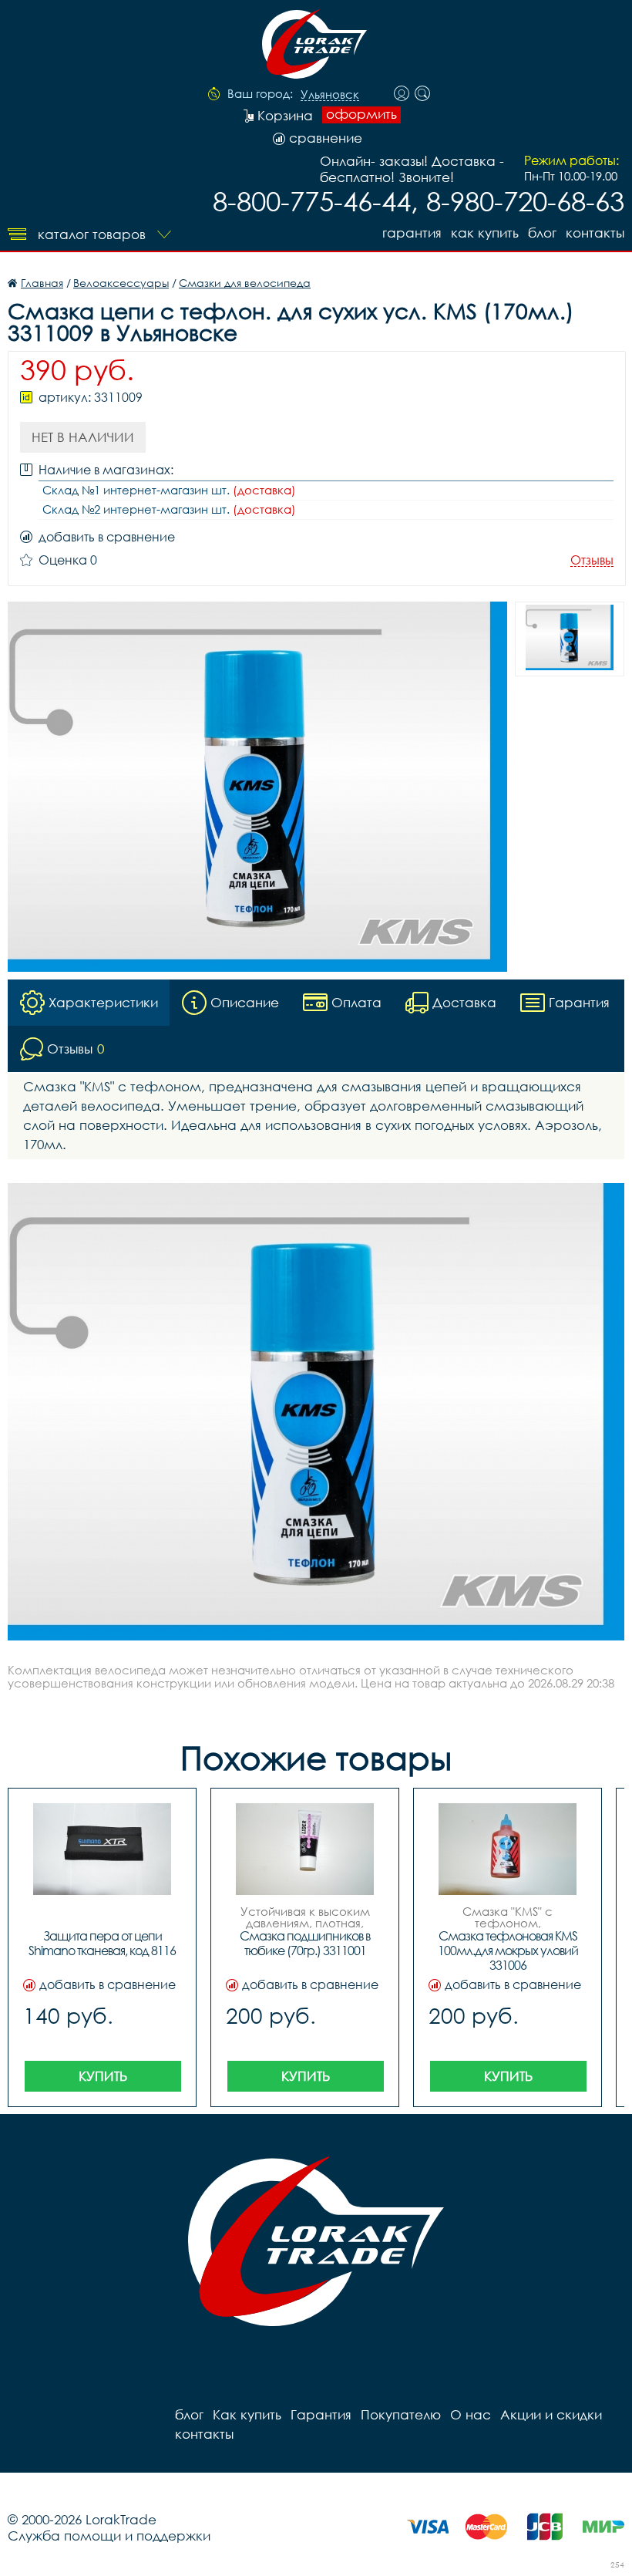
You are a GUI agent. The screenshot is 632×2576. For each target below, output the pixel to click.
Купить (103, 2076)
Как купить (485, 233)
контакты (595, 233)
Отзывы (592, 560)
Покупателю (401, 2414)
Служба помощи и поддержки (109, 2536)
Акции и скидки (551, 2414)
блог (542, 233)
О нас (471, 2414)
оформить (361, 114)
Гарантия (412, 233)
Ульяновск (330, 95)
